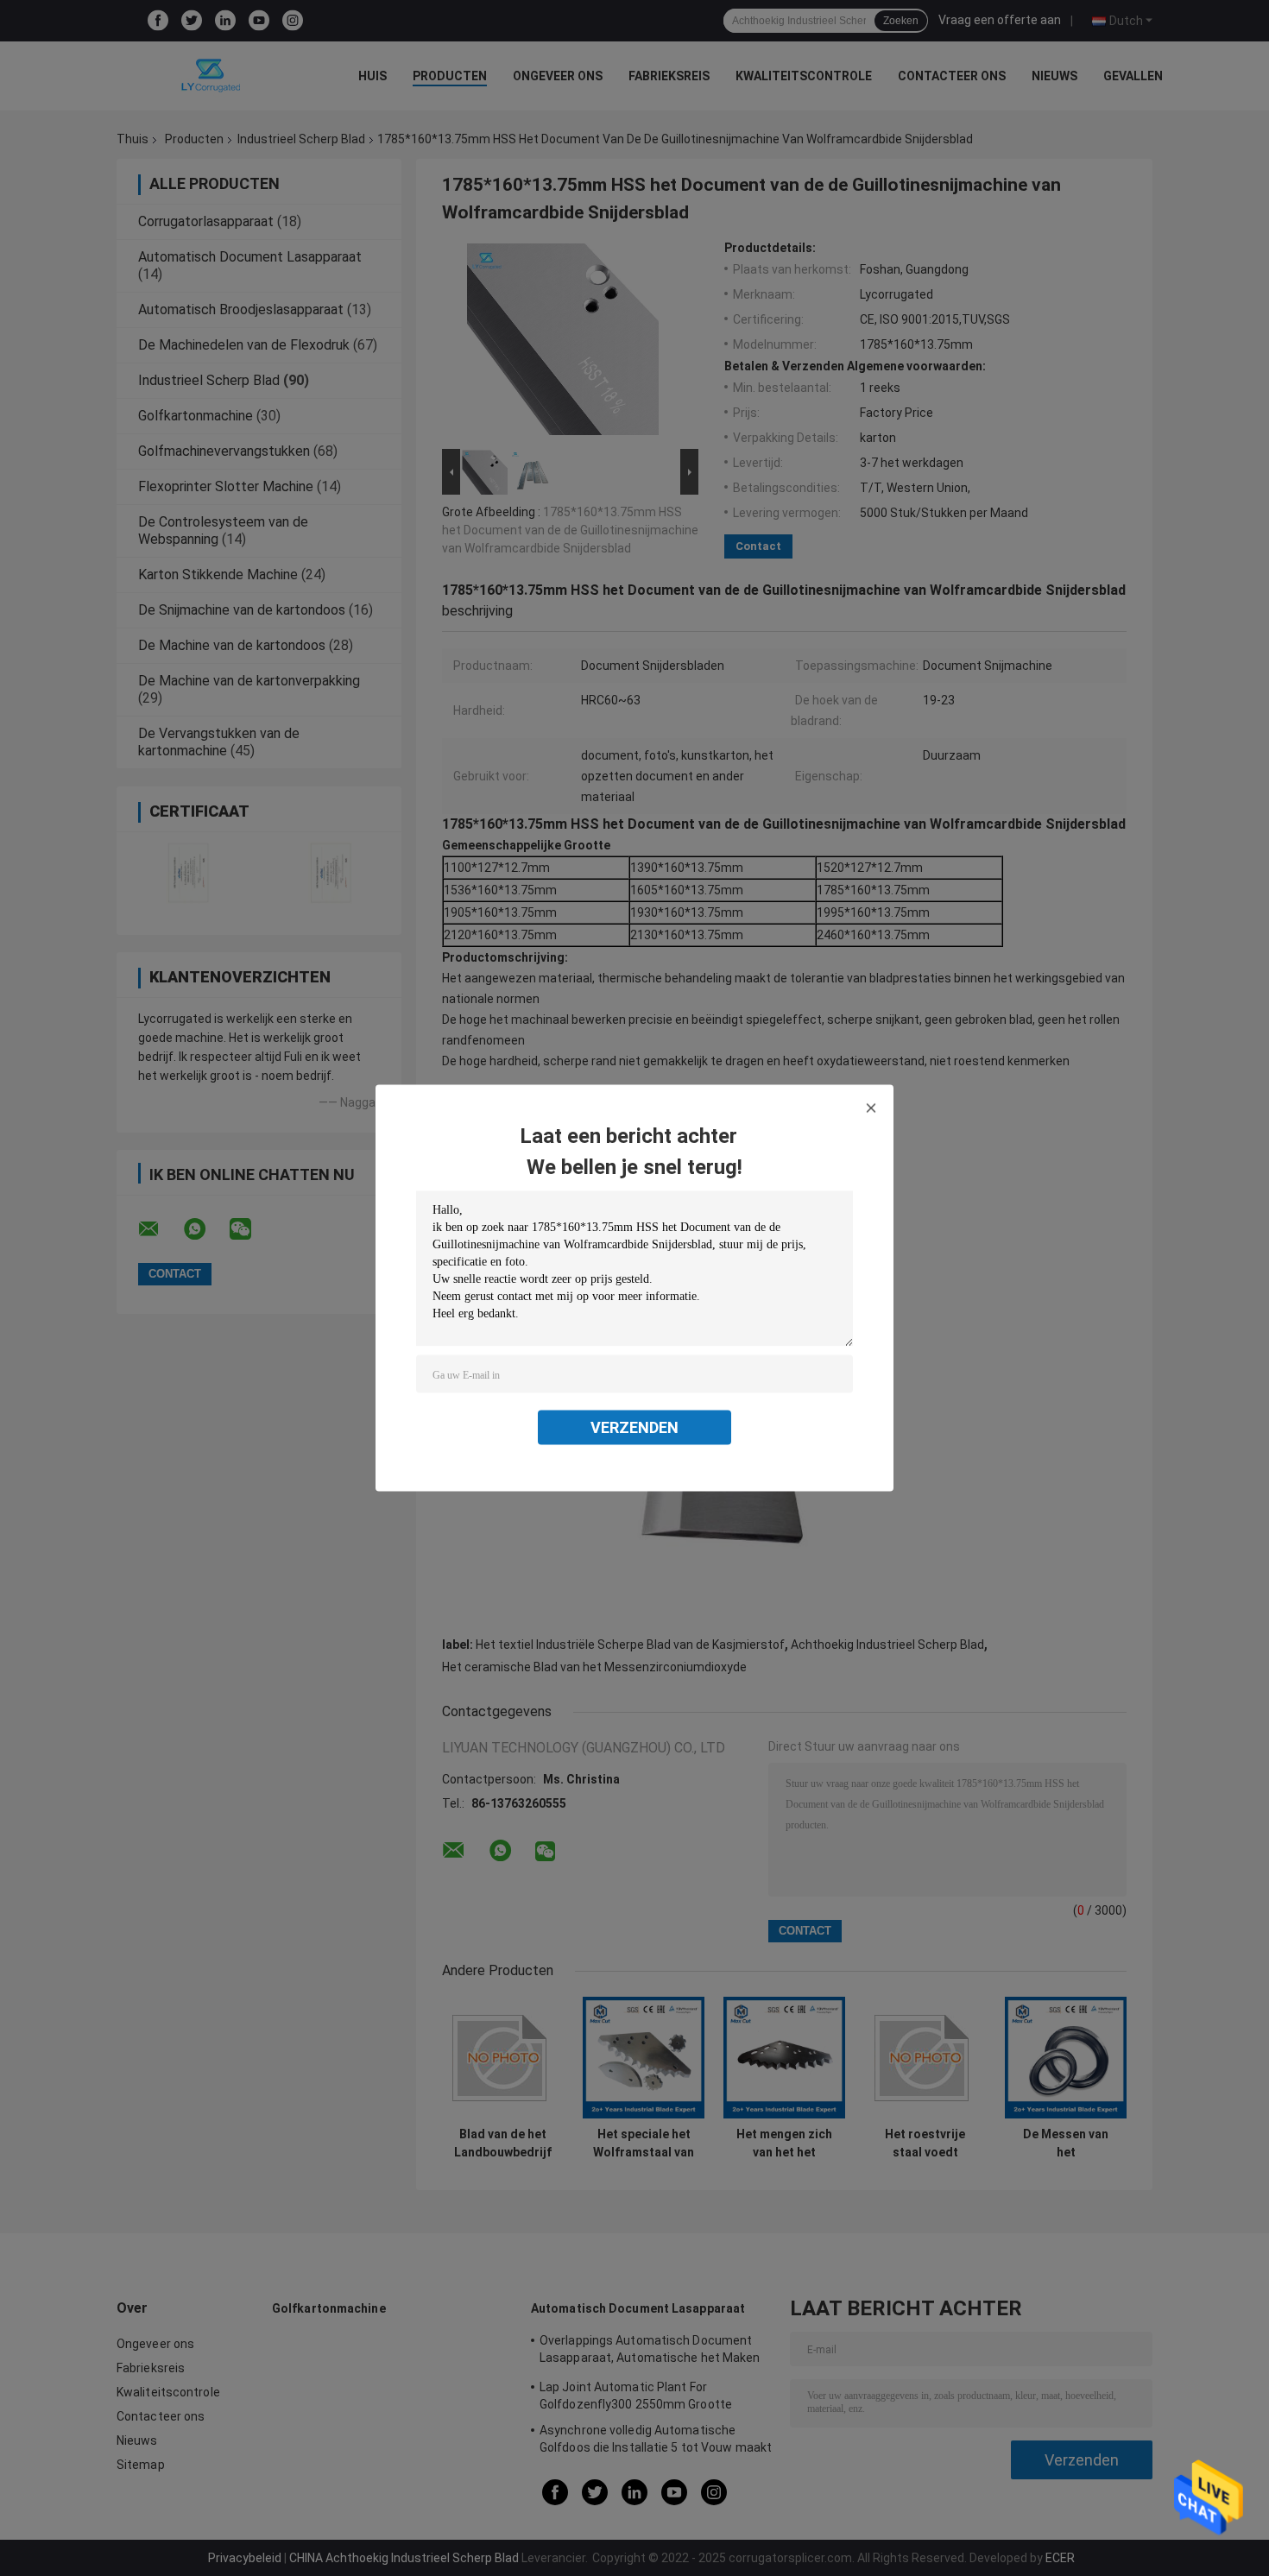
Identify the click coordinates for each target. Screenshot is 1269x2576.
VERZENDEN (634, 1427)
